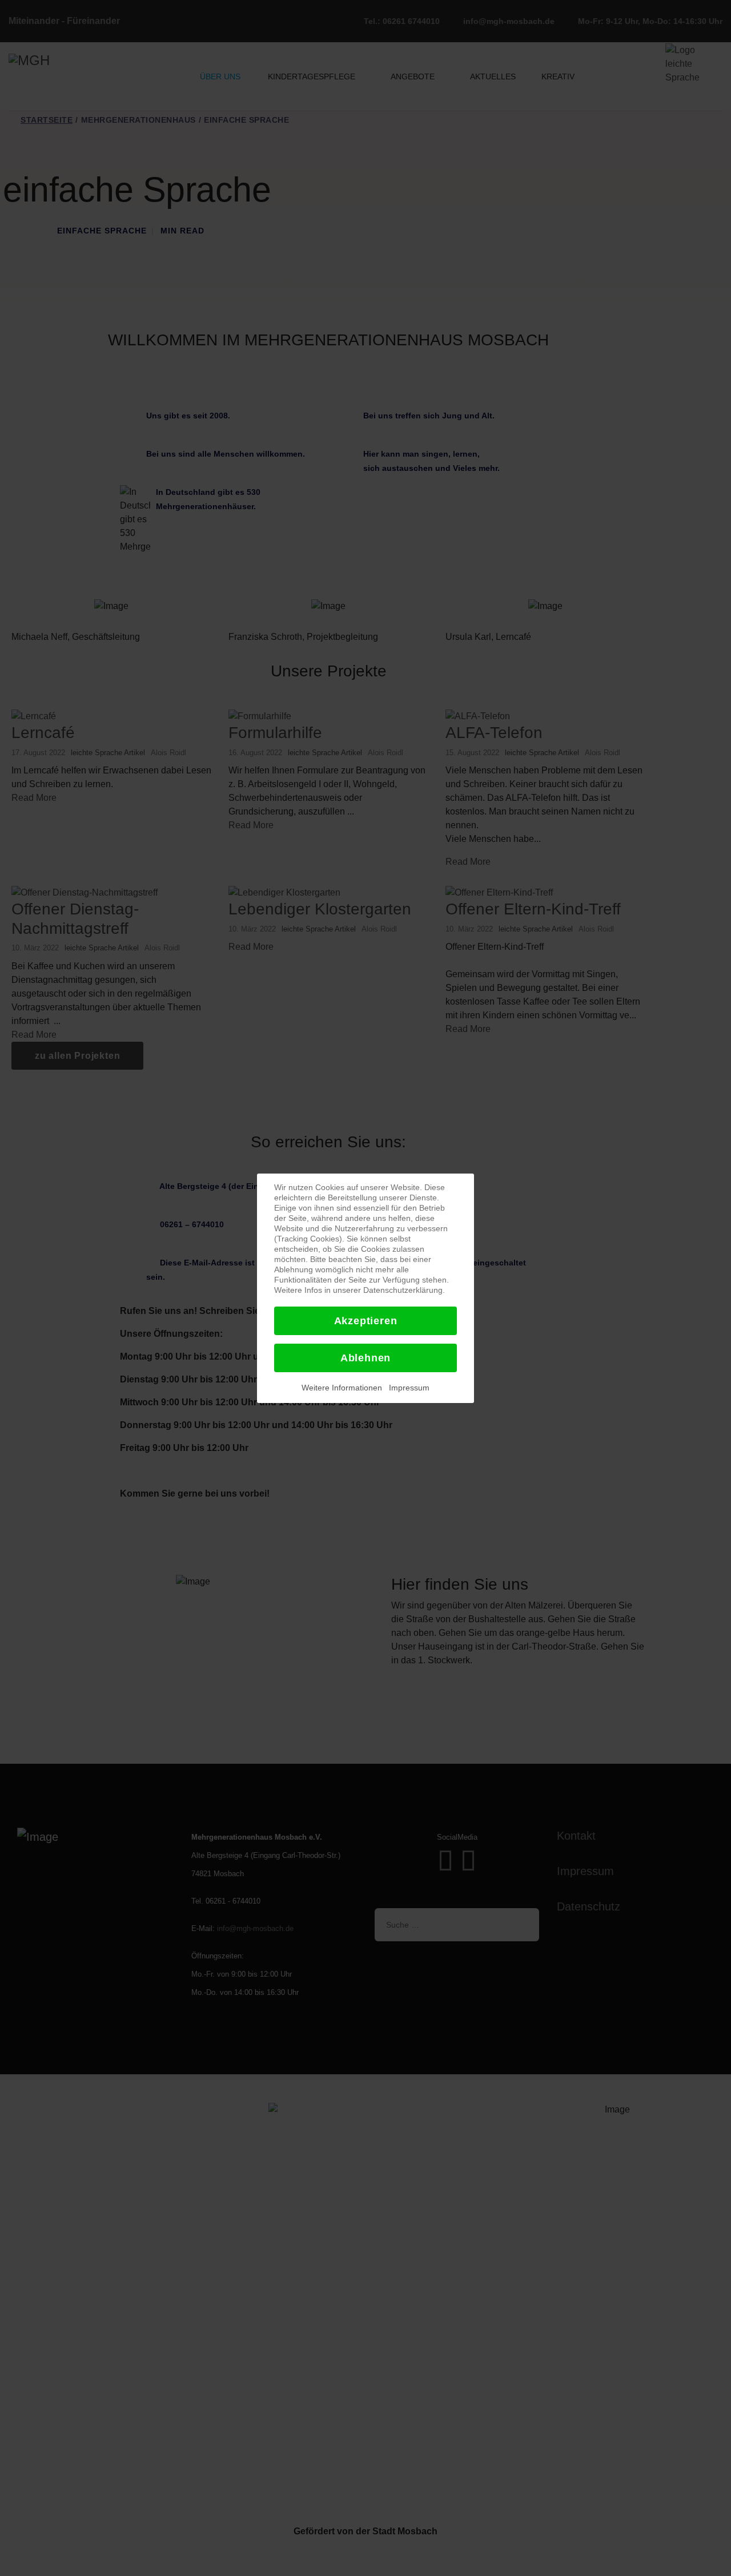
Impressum (409, 1388)
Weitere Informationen (342, 1388)
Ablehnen (365, 1358)
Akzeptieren (366, 1321)
